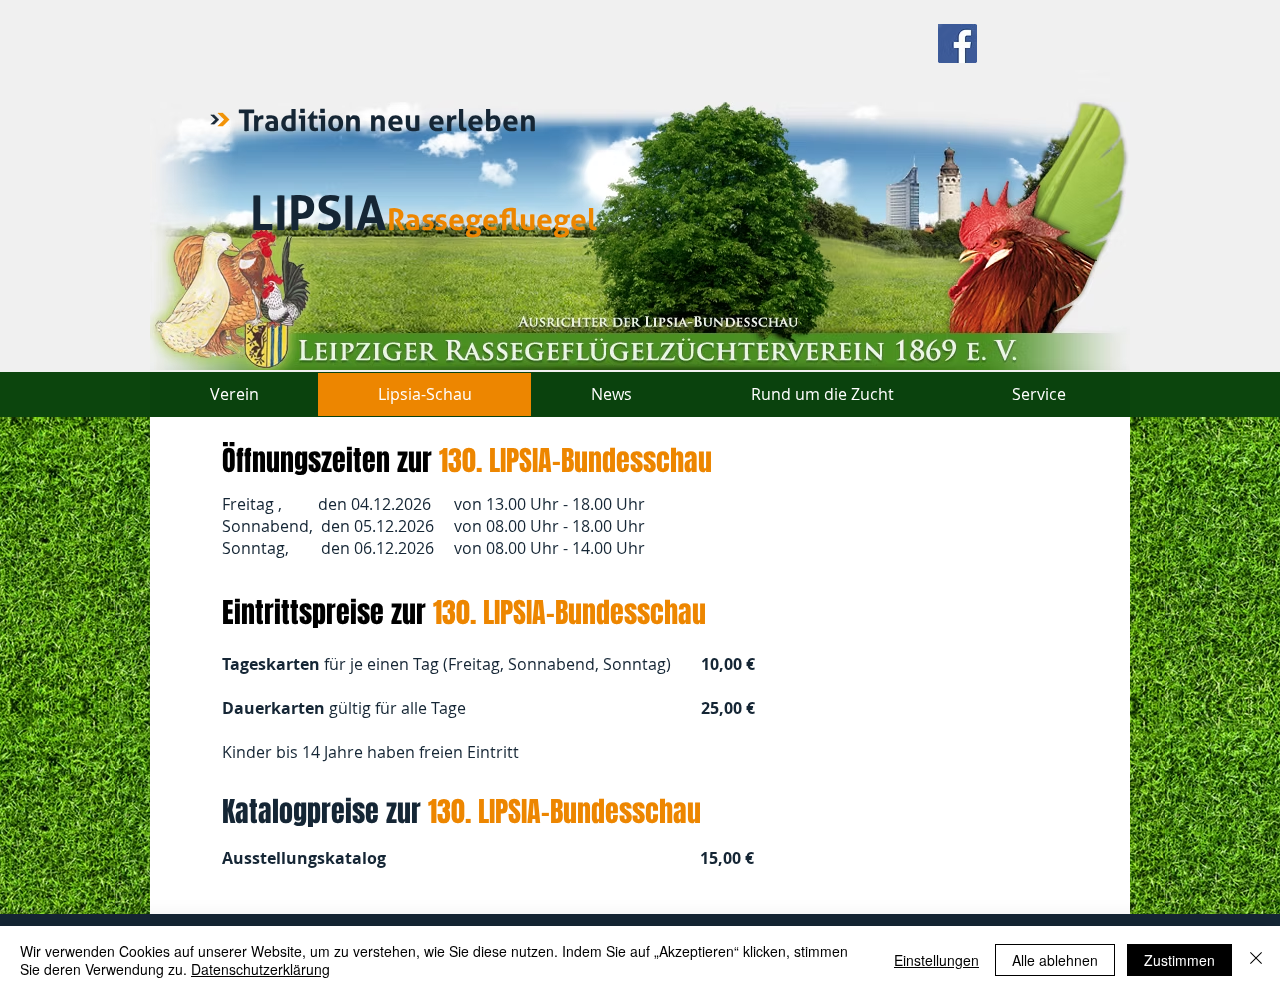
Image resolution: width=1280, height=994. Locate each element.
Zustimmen (1179, 960)
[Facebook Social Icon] (957, 43)
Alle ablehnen (1055, 960)
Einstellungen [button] (936, 960)
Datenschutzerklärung (260, 969)
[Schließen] (1256, 960)
